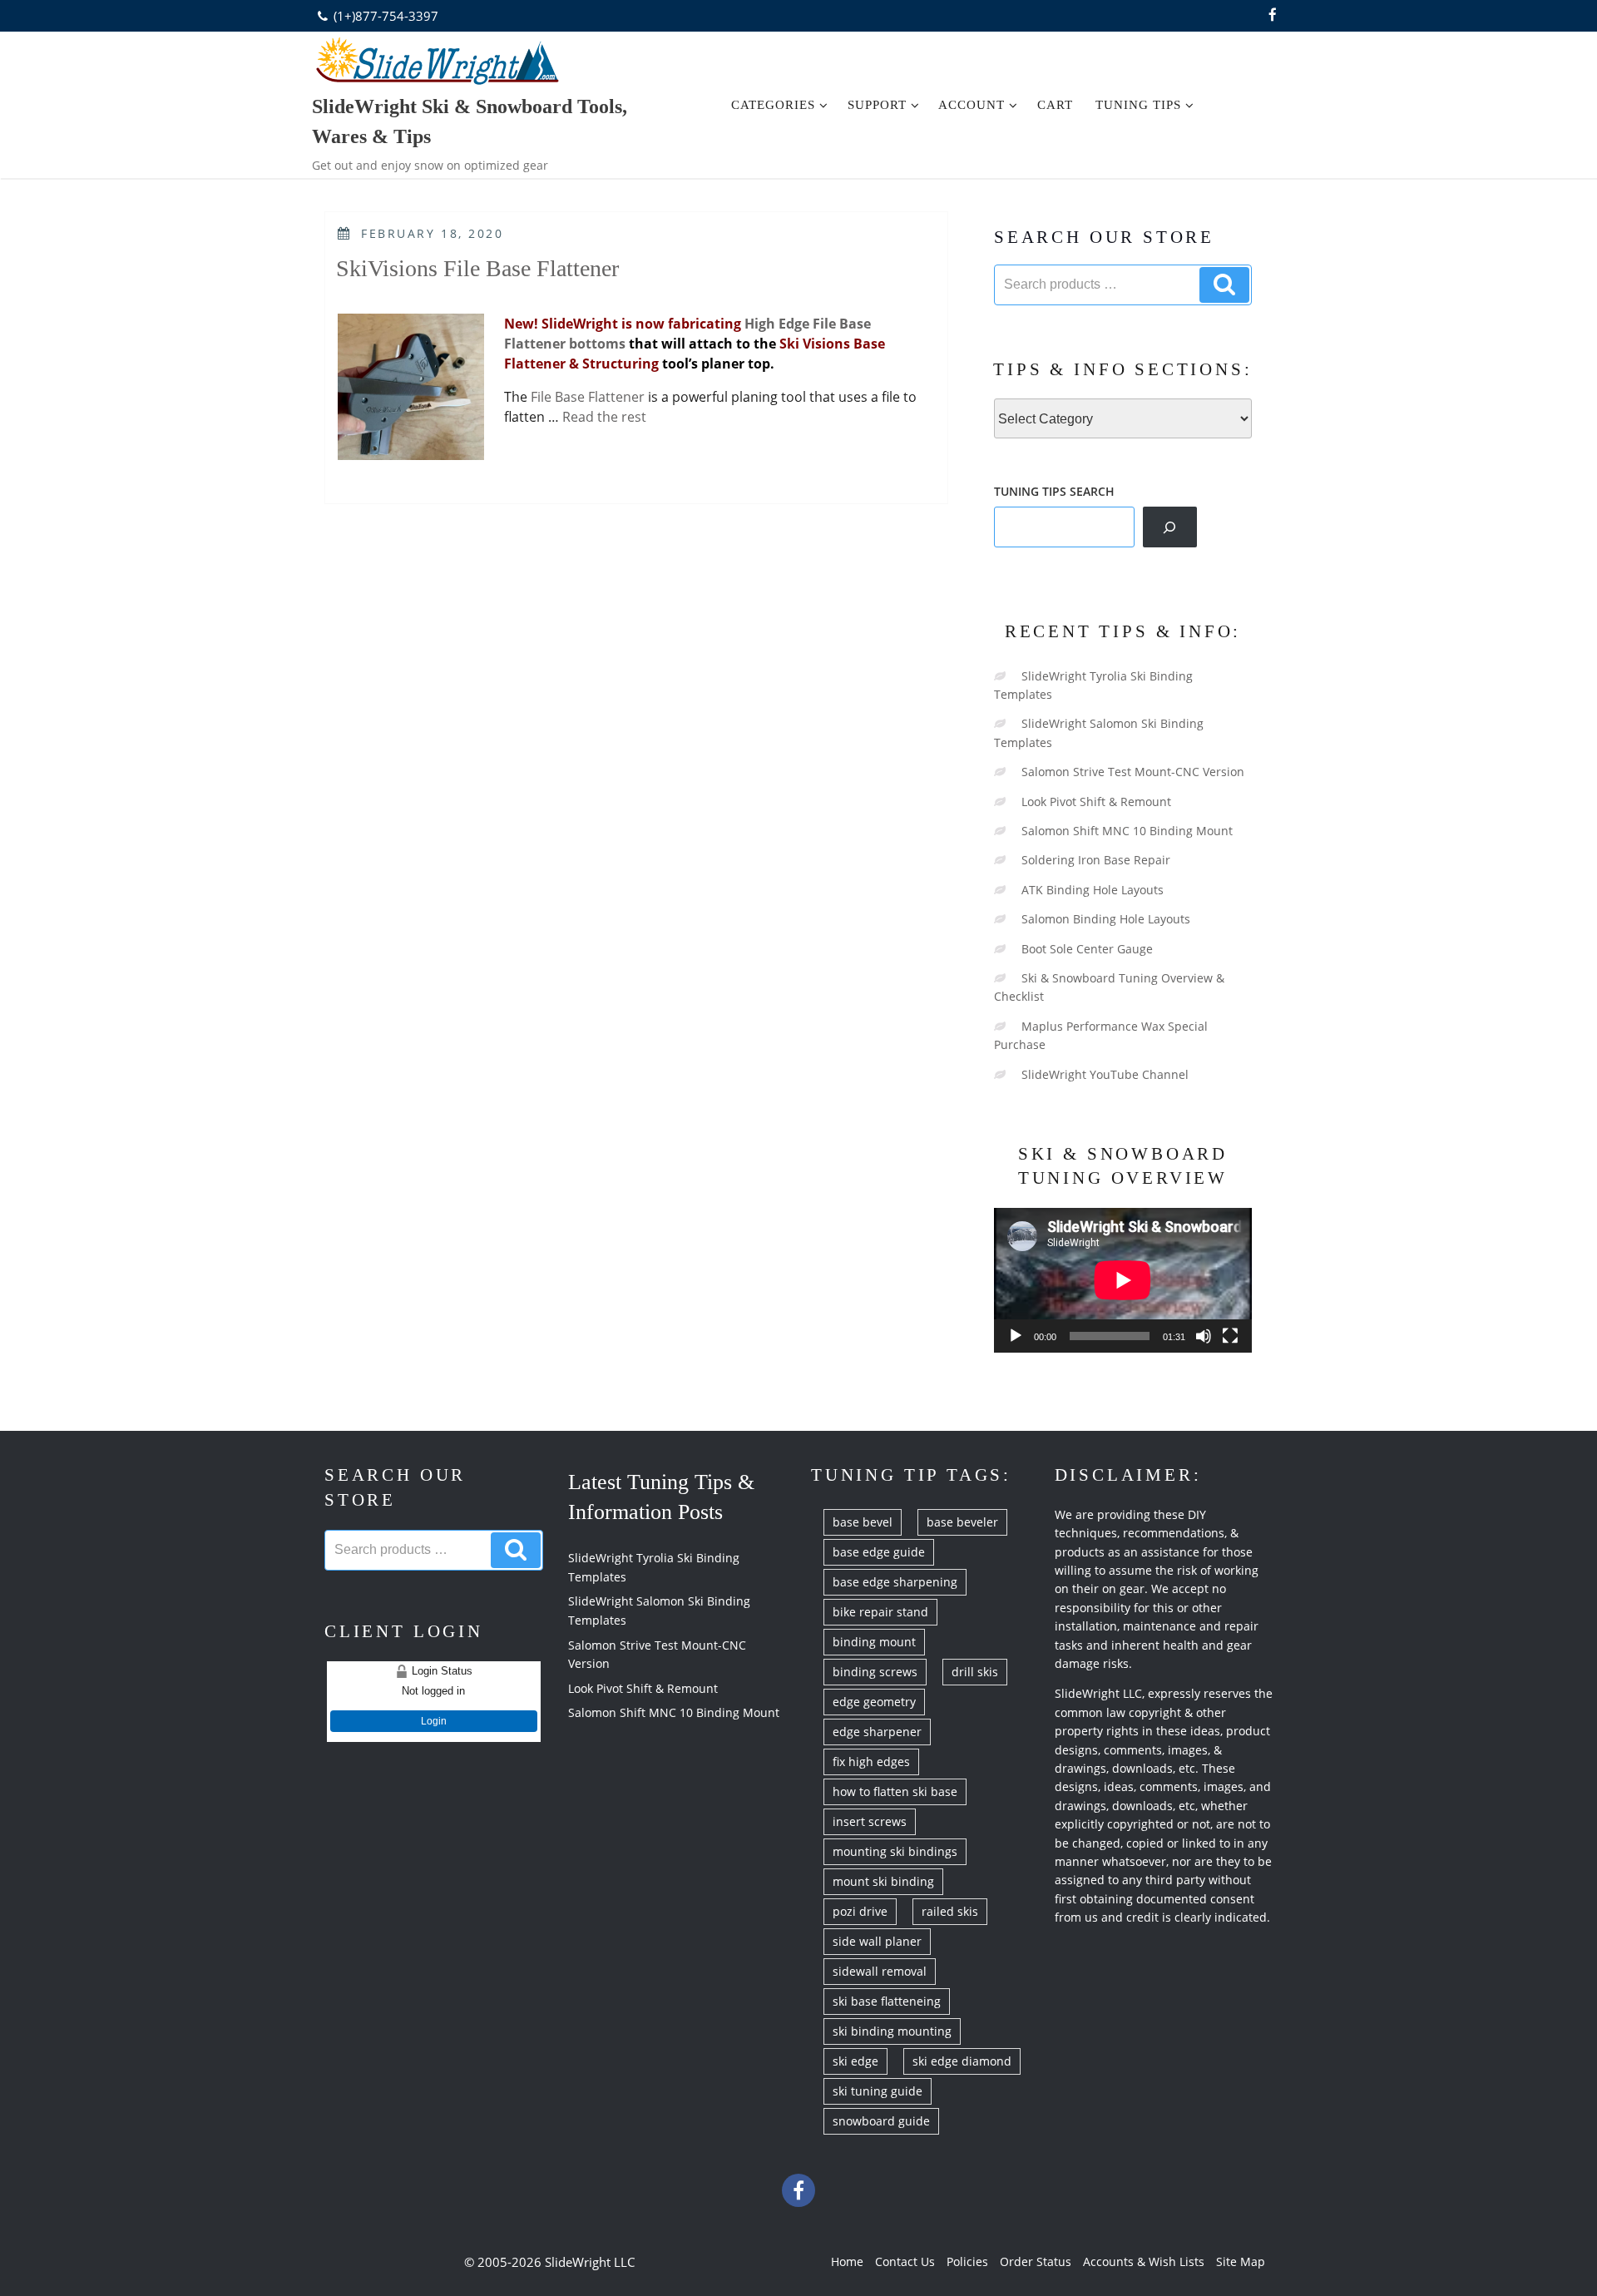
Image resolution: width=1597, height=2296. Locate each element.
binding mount (874, 1642)
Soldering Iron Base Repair (1096, 860)
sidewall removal (880, 1971)
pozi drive (860, 1911)
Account (972, 105)
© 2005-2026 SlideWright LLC (549, 2262)
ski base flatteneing (887, 2001)
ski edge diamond (962, 2061)
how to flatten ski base (895, 1791)
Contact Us (905, 2261)
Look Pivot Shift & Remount (1096, 802)
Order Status (1036, 2261)
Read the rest (604, 417)
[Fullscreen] (1230, 1336)
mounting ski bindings (895, 1851)
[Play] (1016, 1336)
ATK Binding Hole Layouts (1093, 890)
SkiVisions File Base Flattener (477, 268)
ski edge (855, 2061)
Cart (1055, 105)
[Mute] (1204, 1336)
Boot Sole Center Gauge (1087, 949)
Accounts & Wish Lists (1144, 2261)
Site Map (1241, 2261)
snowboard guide (881, 2121)
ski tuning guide (878, 2091)
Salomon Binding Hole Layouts (1106, 919)
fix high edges (871, 1762)
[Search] (1170, 527)
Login (434, 1721)
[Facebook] (1273, 16)
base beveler (962, 1522)
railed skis (950, 1911)
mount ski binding (883, 1881)
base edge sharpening (895, 1582)
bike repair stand (880, 1612)
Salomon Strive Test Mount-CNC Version (1133, 772)
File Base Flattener (589, 397)
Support (877, 105)
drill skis (975, 1672)
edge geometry (874, 1702)
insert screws (870, 1821)
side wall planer (877, 1941)
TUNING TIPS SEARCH (1054, 491)
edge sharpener (877, 1732)
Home (847, 2261)
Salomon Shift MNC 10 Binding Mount (1127, 831)
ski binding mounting (892, 2031)
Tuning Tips (1138, 105)
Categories (773, 105)
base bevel (863, 1522)
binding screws (875, 1672)
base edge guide (879, 1552)
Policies (967, 2261)
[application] (1123, 1280)
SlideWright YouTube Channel (1105, 1074)
